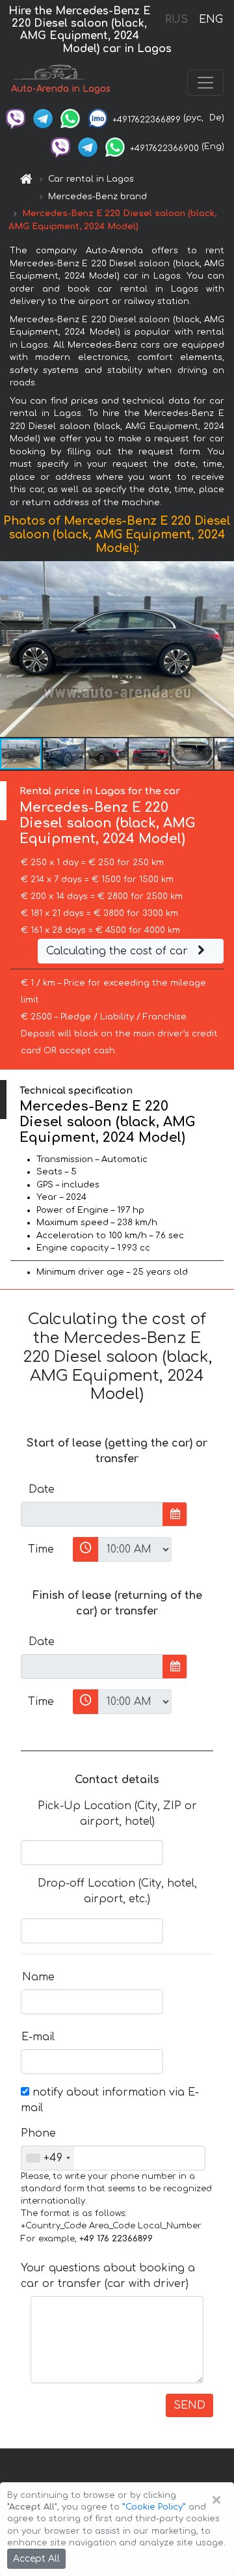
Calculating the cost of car (119, 951)
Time (41, 1549)
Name (38, 1977)
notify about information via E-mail (110, 2100)
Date (42, 1489)
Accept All (36, 2559)
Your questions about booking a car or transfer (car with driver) (108, 2276)
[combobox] (48, 2158)
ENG (211, 20)
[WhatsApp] (70, 118)
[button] (222, 649)
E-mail (38, 2037)
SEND (189, 2405)
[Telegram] (43, 118)
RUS (176, 20)
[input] (92, 1514)
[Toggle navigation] (205, 83)
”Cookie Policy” (154, 2507)
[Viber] (16, 118)
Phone (38, 2133)
